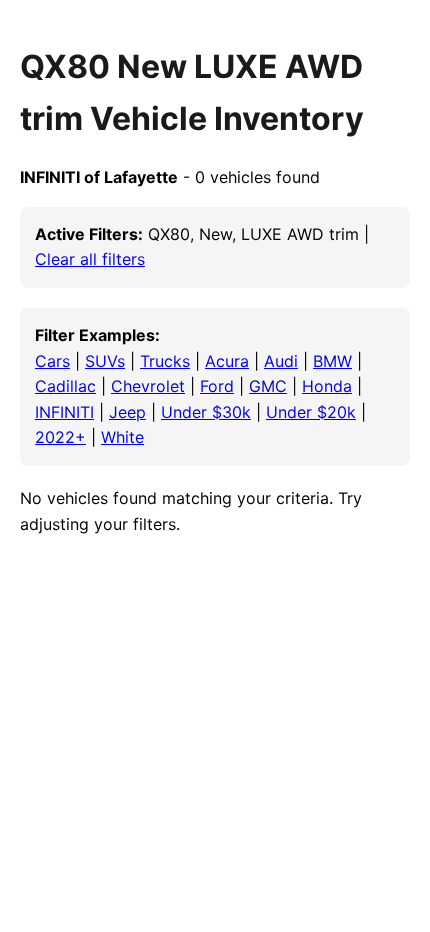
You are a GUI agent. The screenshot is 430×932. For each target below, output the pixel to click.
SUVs (105, 361)
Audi (281, 361)
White (122, 437)
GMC (268, 386)
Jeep (127, 412)
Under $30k (206, 412)
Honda (327, 386)
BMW (332, 361)
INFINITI (64, 412)
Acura (227, 361)
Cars (52, 361)
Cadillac (65, 386)
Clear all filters (90, 259)
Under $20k (311, 412)
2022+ (60, 437)
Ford (217, 386)
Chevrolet (148, 386)
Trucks (165, 361)
